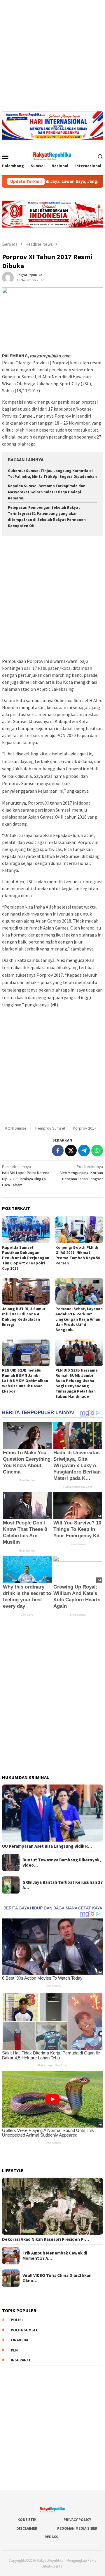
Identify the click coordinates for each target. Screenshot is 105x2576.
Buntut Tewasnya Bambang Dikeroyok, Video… (62, 1863)
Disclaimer (27, 2528)
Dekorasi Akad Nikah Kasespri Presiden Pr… (45, 2239)
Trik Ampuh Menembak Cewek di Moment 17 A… (55, 2256)
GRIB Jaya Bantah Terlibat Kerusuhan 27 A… (63, 1885)
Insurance (21, 2360)
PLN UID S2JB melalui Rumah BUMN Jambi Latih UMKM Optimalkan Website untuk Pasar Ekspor (25, 1381)
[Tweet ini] (71, 1151)
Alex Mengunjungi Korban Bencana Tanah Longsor (81, 1173)
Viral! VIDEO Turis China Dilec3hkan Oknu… (57, 2278)
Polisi (17, 2320)
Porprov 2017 (85, 1128)
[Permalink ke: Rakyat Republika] (8, 277)
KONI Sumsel (16, 1128)
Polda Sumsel (24, 2330)
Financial (20, 2340)
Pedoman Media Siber (77, 2528)
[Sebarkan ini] (58, 1151)
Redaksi (52, 2537)
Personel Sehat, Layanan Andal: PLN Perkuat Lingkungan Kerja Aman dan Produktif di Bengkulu (79, 1319)
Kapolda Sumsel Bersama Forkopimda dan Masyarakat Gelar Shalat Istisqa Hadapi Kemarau (47, 492)
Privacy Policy (77, 2520)
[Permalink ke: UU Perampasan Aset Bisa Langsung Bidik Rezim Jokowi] (52, 1813)
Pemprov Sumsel (50, 1128)
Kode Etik (27, 2520)
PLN (14, 2350)
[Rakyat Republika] (52, 156)
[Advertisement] (52, 52)
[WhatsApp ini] (97, 1151)
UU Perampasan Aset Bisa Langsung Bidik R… (47, 1846)
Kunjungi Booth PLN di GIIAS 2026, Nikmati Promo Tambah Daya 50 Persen (78, 1255)
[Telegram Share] (84, 1151)
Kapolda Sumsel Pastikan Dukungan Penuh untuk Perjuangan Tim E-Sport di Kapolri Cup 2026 (26, 1258)
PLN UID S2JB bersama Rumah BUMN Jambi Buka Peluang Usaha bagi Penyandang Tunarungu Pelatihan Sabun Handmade (77, 1383)
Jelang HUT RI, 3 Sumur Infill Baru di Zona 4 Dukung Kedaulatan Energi (24, 1317)
